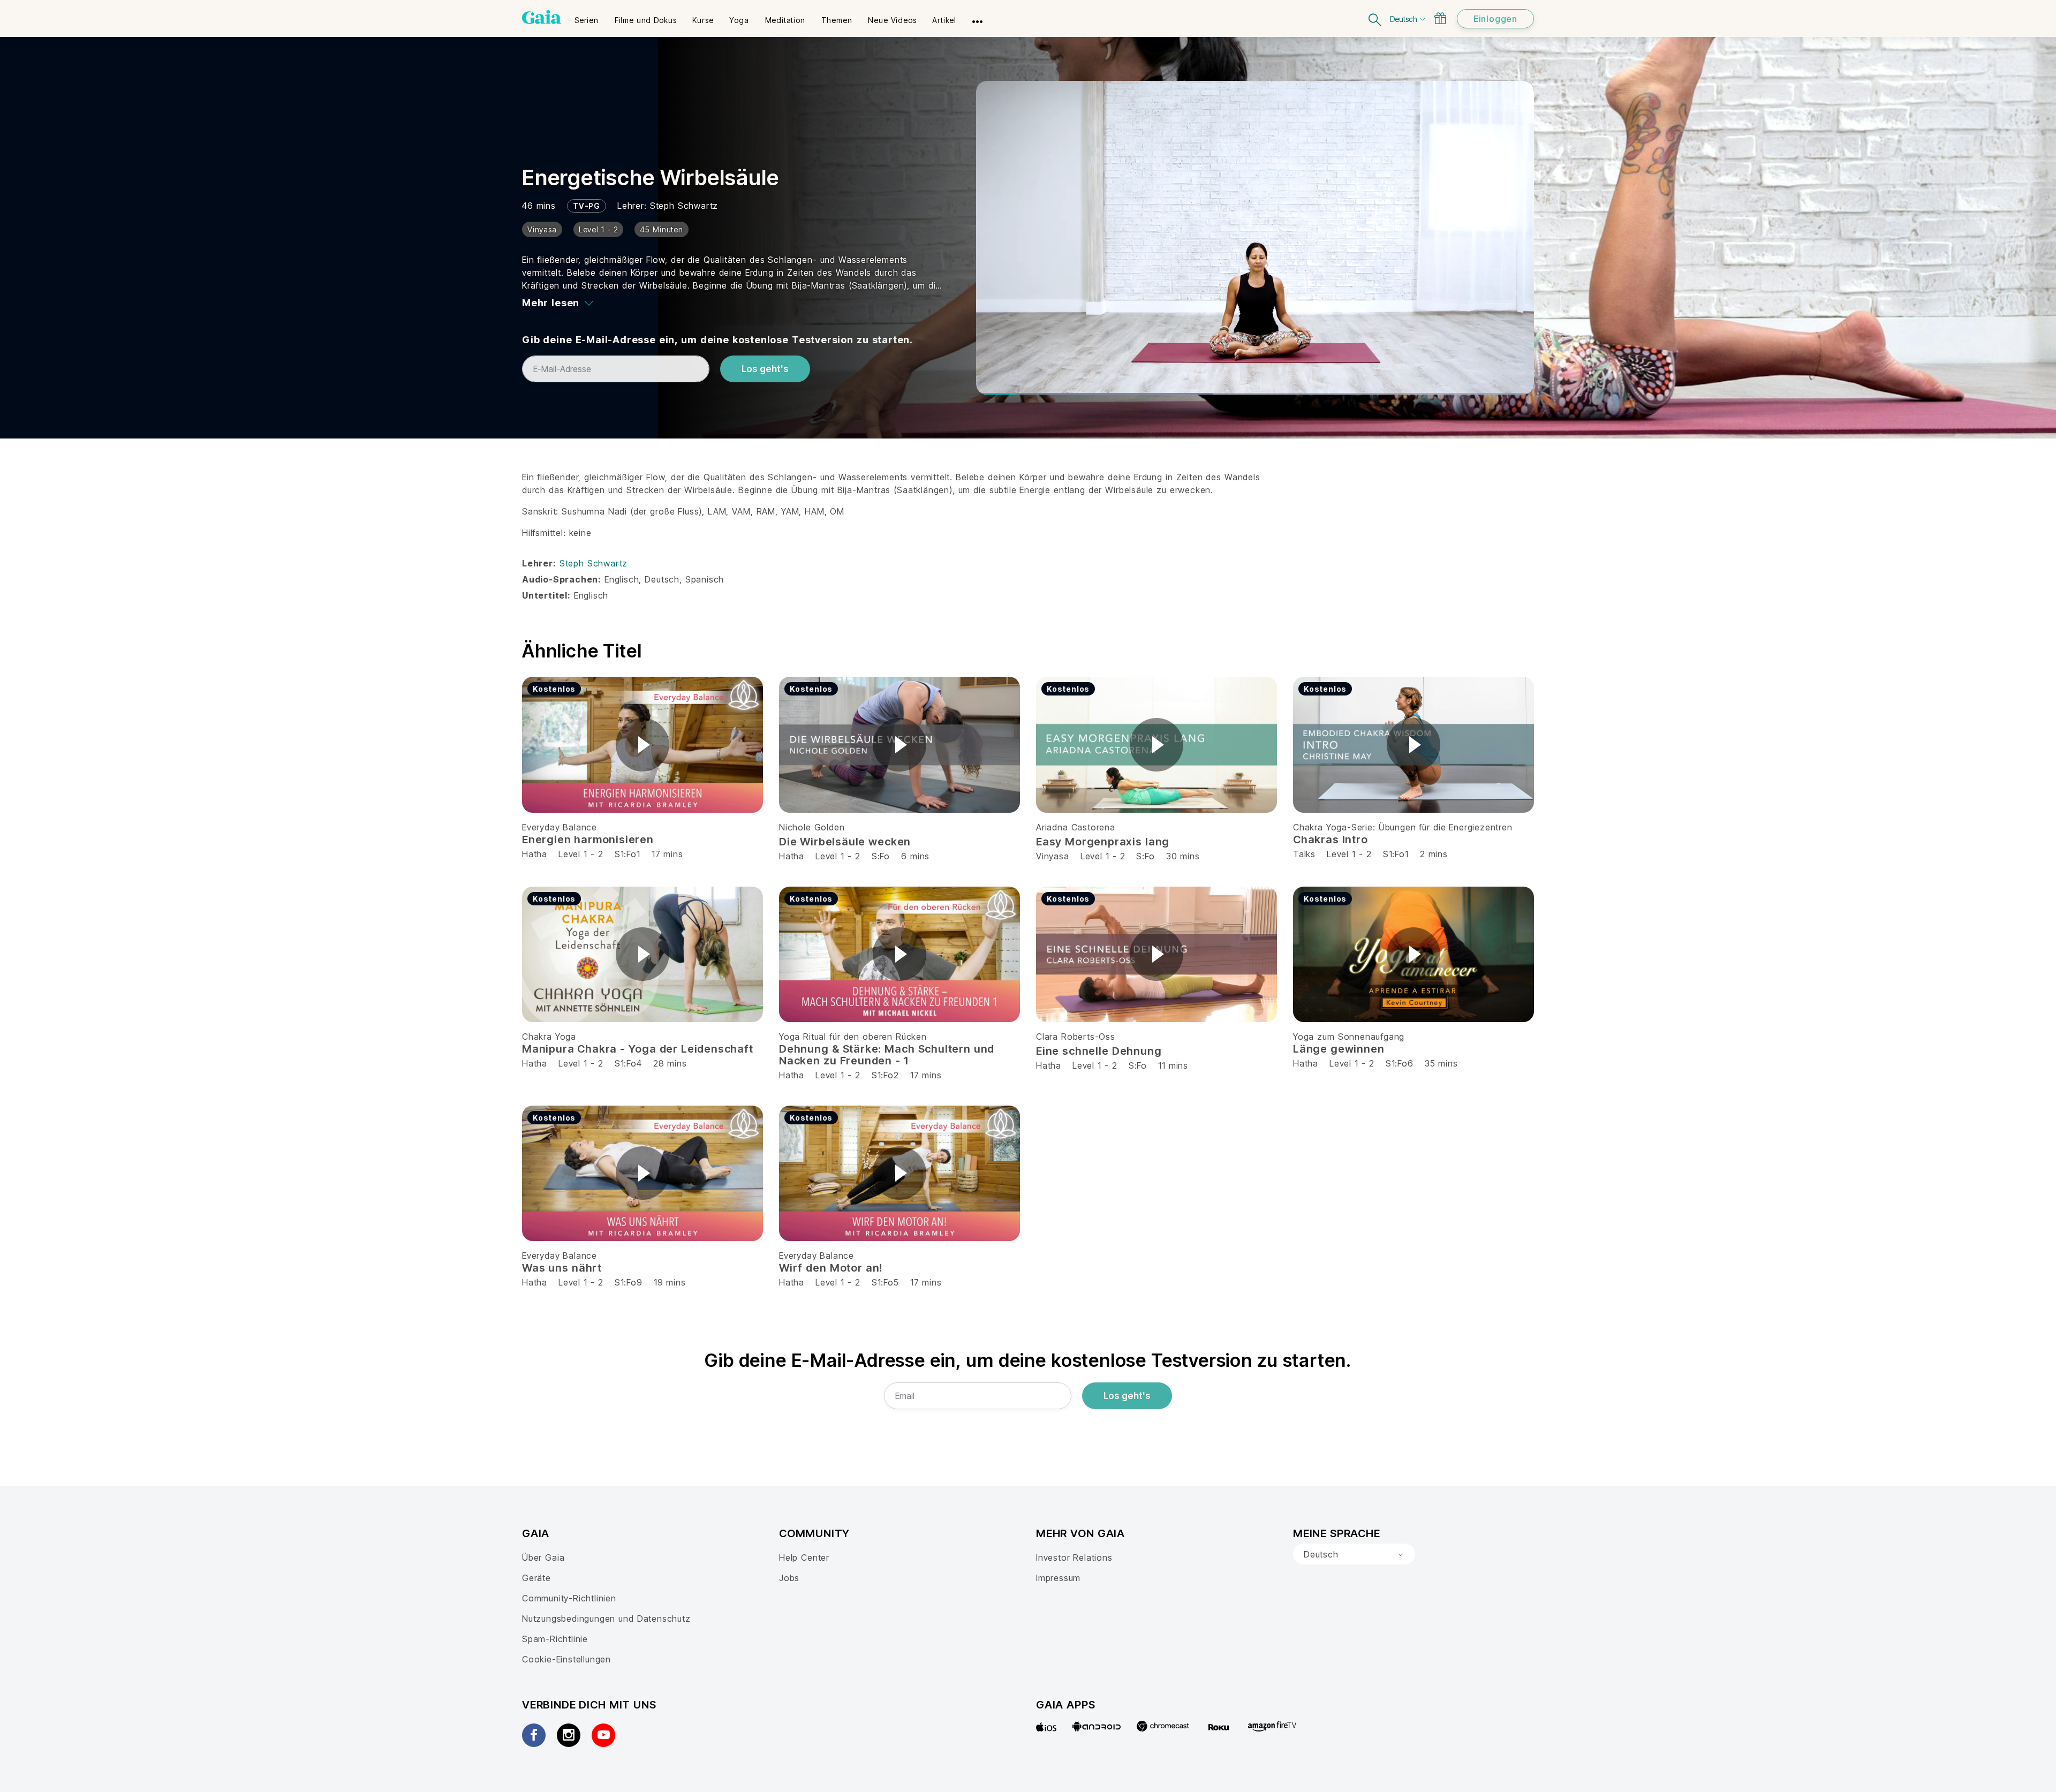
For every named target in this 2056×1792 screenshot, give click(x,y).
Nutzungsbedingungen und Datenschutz (606, 1619)
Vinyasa (1053, 856)
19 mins (670, 1282)
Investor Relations (1074, 1557)
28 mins (670, 1063)
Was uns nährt (562, 1268)
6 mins (915, 856)
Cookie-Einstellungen (566, 1659)
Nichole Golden (812, 827)
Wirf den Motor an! (831, 1268)
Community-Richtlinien (569, 1598)
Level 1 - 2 (581, 854)
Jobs (789, 1578)
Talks (1304, 854)
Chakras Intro (1331, 840)
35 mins (1441, 1063)
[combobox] (1354, 1554)
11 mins (1173, 1065)
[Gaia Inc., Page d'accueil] (542, 17)
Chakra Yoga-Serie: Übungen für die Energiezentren (1403, 827)
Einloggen (1495, 19)
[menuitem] (587, 17)
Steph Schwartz (684, 206)
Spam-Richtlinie (555, 1639)
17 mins (667, 854)
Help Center (804, 1557)
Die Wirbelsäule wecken (845, 842)
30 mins (1183, 856)
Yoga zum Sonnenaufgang (1349, 1037)
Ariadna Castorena (1076, 827)
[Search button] (1375, 18)
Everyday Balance (560, 827)
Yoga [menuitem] (739, 20)
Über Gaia (543, 1557)
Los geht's (765, 369)
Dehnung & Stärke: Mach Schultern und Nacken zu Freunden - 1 (887, 1055)
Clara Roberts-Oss (1076, 1037)
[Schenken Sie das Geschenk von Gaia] (1440, 18)
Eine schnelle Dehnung (1099, 1051)
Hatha (535, 854)
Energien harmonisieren (588, 840)
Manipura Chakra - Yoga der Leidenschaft (638, 1049)
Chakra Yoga (549, 1037)
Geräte (536, 1578)
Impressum (1058, 1578)
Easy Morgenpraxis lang (1103, 842)
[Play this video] (642, 745)
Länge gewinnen (1339, 1049)
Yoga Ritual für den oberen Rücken (853, 1037)
